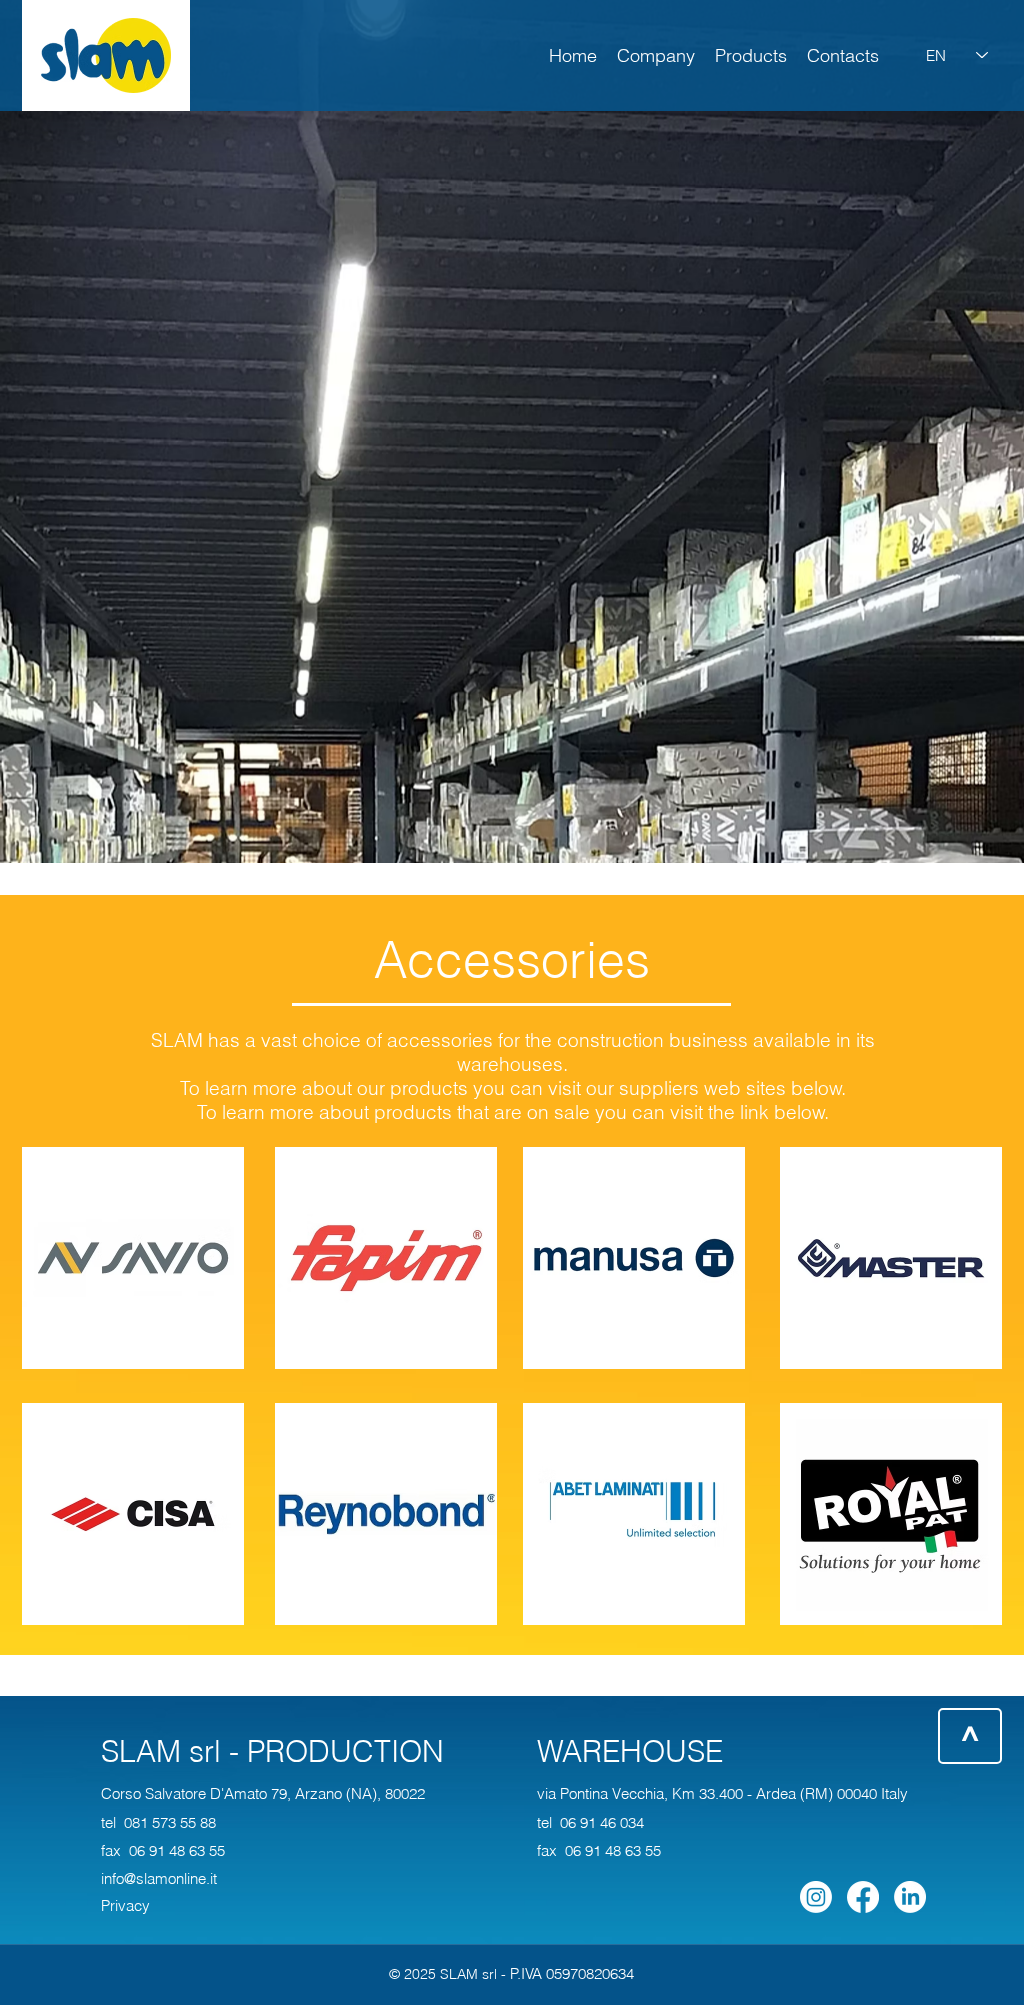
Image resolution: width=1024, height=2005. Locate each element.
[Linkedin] (910, 1897)
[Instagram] (816, 1897)
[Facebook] (863, 1897)
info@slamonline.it (159, 1878)
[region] (106, 55)
